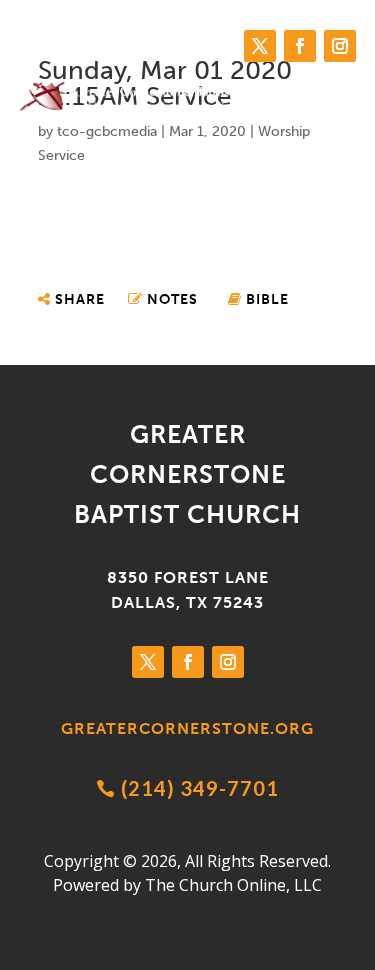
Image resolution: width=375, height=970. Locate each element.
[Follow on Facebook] (300, 46)
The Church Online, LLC (233, 885)
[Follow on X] (260, 46)
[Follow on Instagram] (340, 46)
